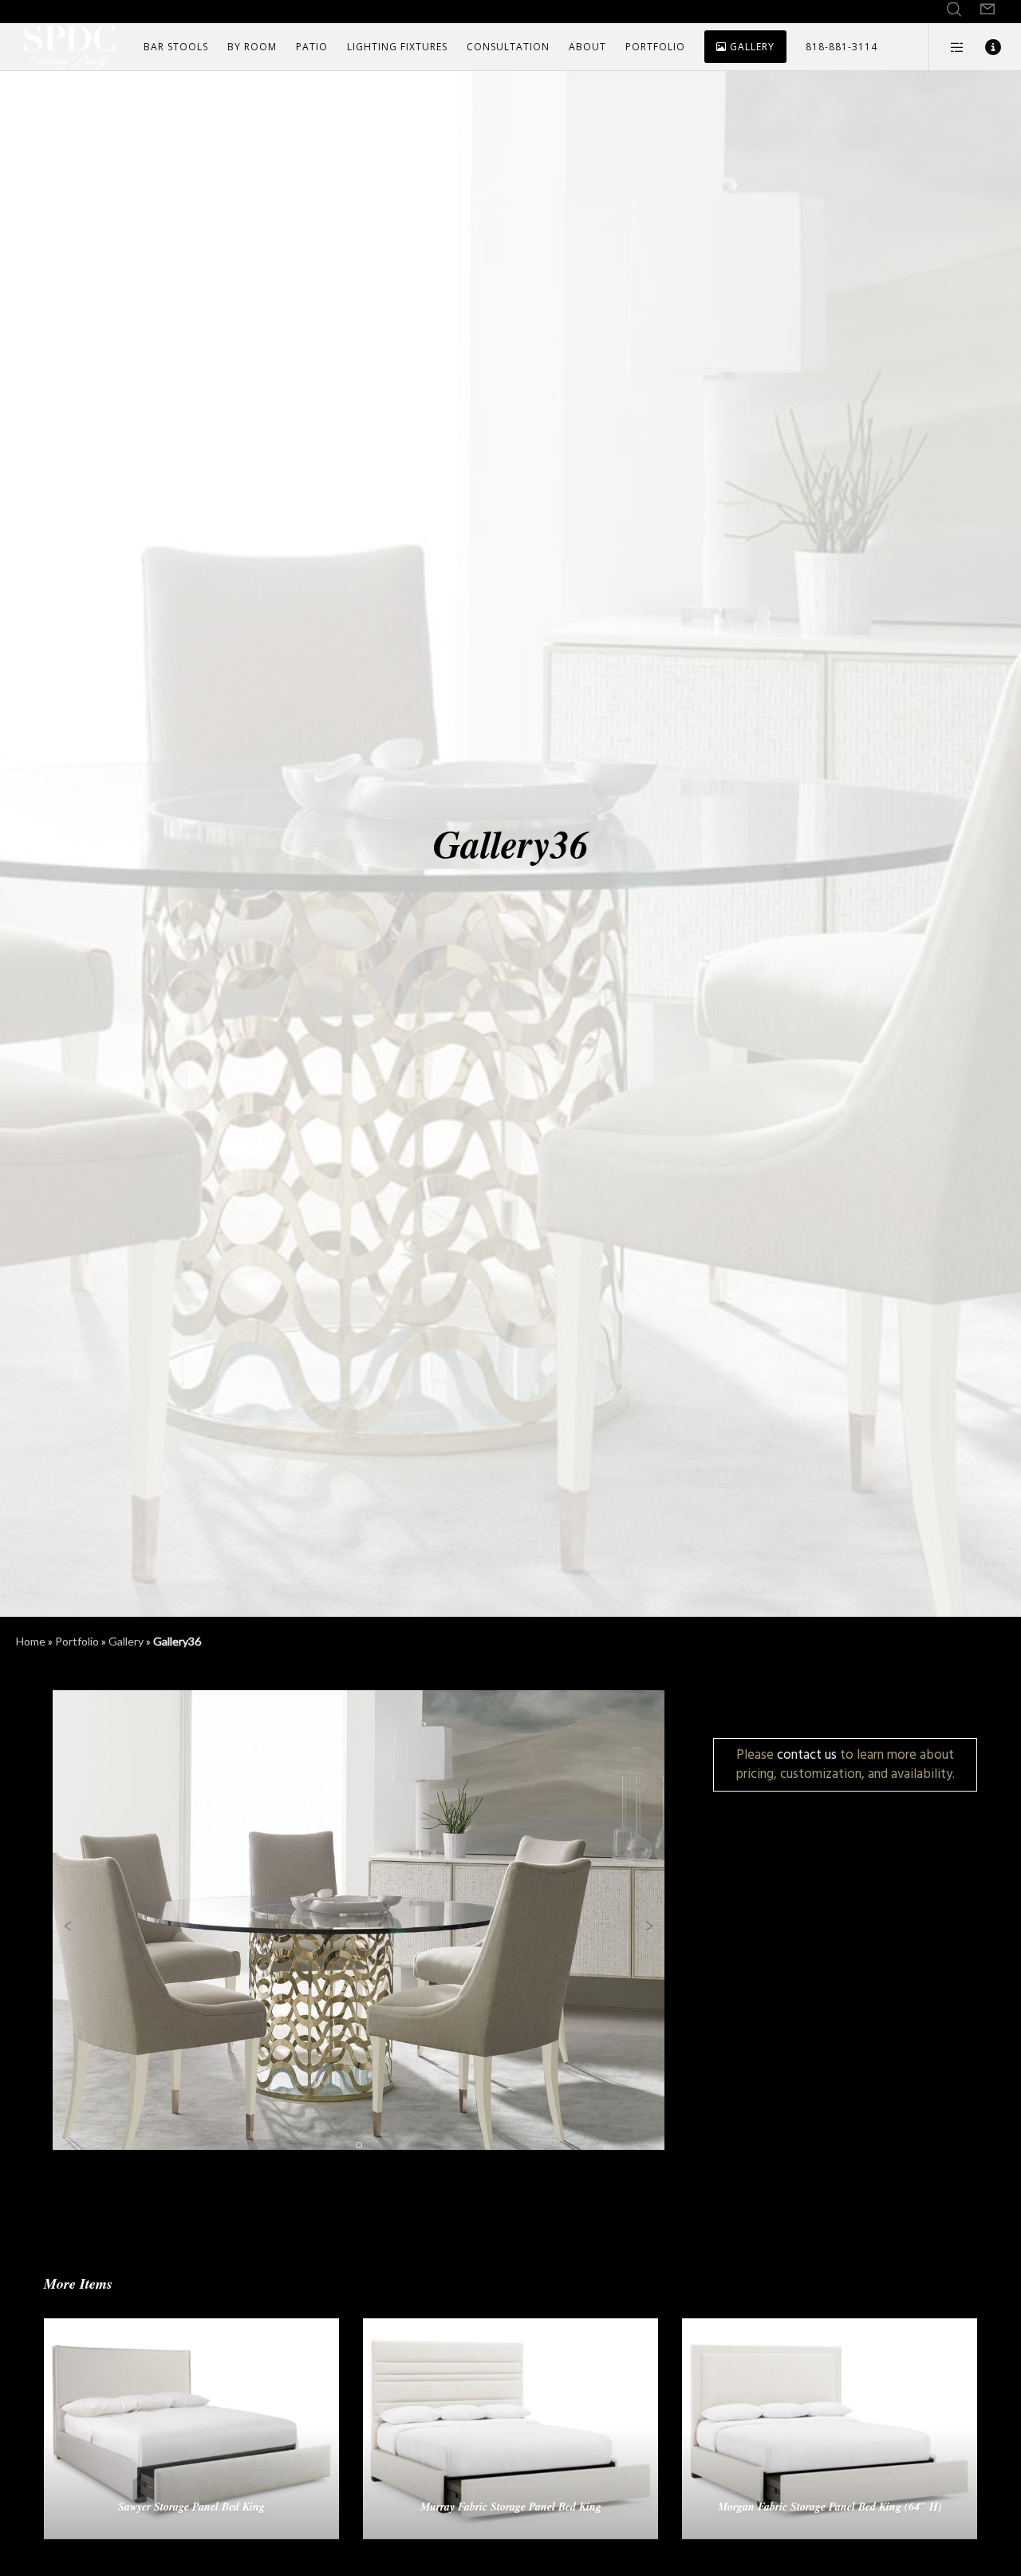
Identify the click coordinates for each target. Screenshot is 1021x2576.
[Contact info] (983, 47)
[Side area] (947, 47)
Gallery (126, 1641)
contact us (807, 1754)
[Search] (954, 10)
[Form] (987, 10)
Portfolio (77, 1641)
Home (31, 1641)
